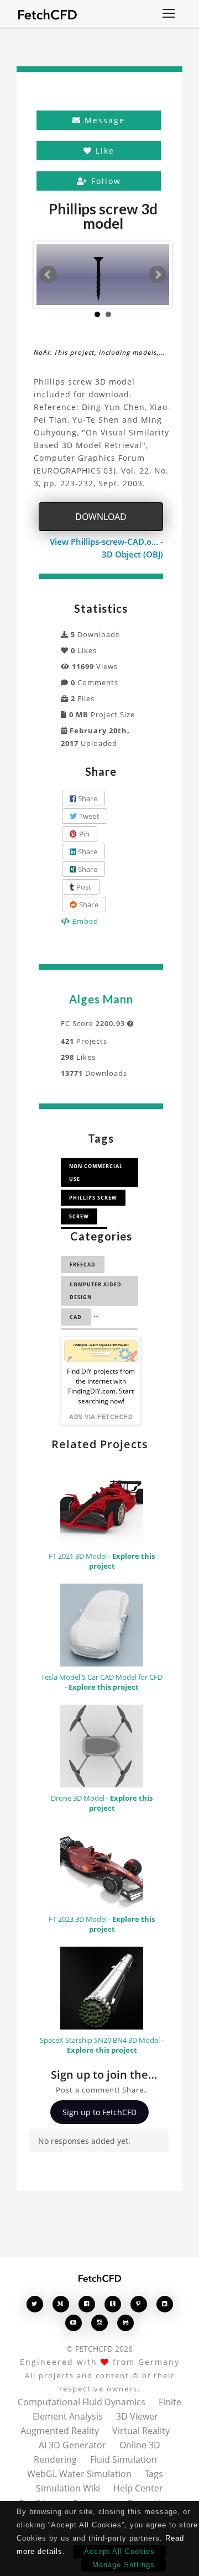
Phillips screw (93, 1198)
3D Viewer (137, 2416)
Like (103, 151)
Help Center (138, 2488)
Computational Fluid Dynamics (82, 2402)
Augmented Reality (60, 2431)
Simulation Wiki (68, 2488)
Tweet (88, 816)
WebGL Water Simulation (79, 2474)
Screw (79, 1216)
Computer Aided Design (96, 1291)
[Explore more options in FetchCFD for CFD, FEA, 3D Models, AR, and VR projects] (169, 14)
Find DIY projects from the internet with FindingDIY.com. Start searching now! (101, 1386)
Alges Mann (101, 999)
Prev (48, 275)
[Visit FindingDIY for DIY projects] (101, 1351)
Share (87, 798)
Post (83, 887)
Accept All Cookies (119, 2551)
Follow (104, 181)
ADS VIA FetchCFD (101, 1417)
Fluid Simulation (124, 2459)
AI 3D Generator (72, 2445)
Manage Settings (124, 2565)
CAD (76, 1317)
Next (158, 275)
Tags (154, 2474)
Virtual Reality (141, 2431)
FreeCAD (83, 1265)
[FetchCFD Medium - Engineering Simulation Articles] (61, 2304)
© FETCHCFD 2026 (99, 2349)
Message (103, 120)
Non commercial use (96, 1173)
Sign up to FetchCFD (99, 2112)
